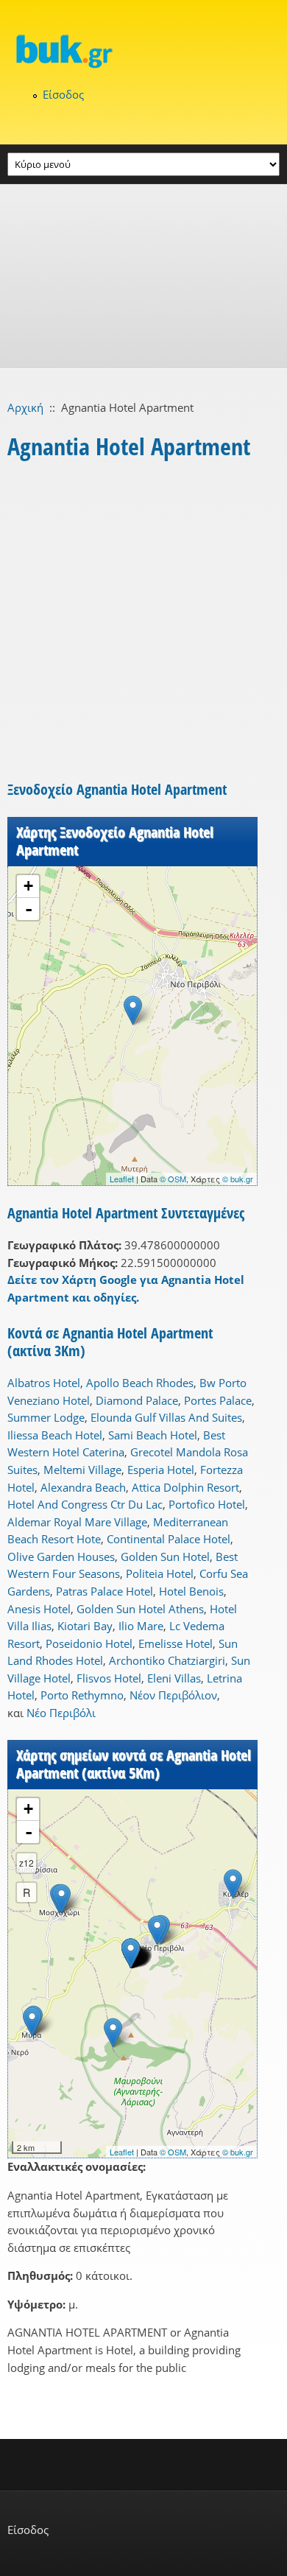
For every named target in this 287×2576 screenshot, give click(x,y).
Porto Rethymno (82, 1695)
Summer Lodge (46, 1417)
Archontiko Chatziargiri (167, 1660)
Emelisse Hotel (176, 1643)
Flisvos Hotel (109, 1678)
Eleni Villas (174, 1678)
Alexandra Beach (83, 1487)
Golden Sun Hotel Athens (140, 1609)
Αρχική (25, 407)
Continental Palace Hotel (169, 1539)
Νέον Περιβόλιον (173, 1695)
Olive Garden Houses (61, 1557)
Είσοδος (63, 94)
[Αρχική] (143, 51)
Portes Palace (218, 1400)
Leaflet (122, 1179)
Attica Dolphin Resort (185, 1487)
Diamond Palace (137, 1400)
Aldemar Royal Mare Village (77, 1522)
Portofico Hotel (207, 1504)
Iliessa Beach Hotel (55, 1435)
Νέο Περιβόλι (61, 1713)
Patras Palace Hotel (104, 1591)
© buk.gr (238, 1179)
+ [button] (28, 886)
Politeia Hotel (160, 1573)
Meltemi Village (82, 1470)
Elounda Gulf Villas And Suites (166, 1417)
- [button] (29, 909)
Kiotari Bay (85, 1626)
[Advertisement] (143, 276)
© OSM (173, 1179)
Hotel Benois (191, 1591)
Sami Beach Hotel (153, 1435)
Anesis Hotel (39, 1609)
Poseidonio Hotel (89, 1643)
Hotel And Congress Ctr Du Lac (85, 1504)
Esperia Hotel (161, 1470)
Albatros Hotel (44, 1383)
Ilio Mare (141, 1626)
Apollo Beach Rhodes (140, 1383)
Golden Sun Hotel (165, 1557)
